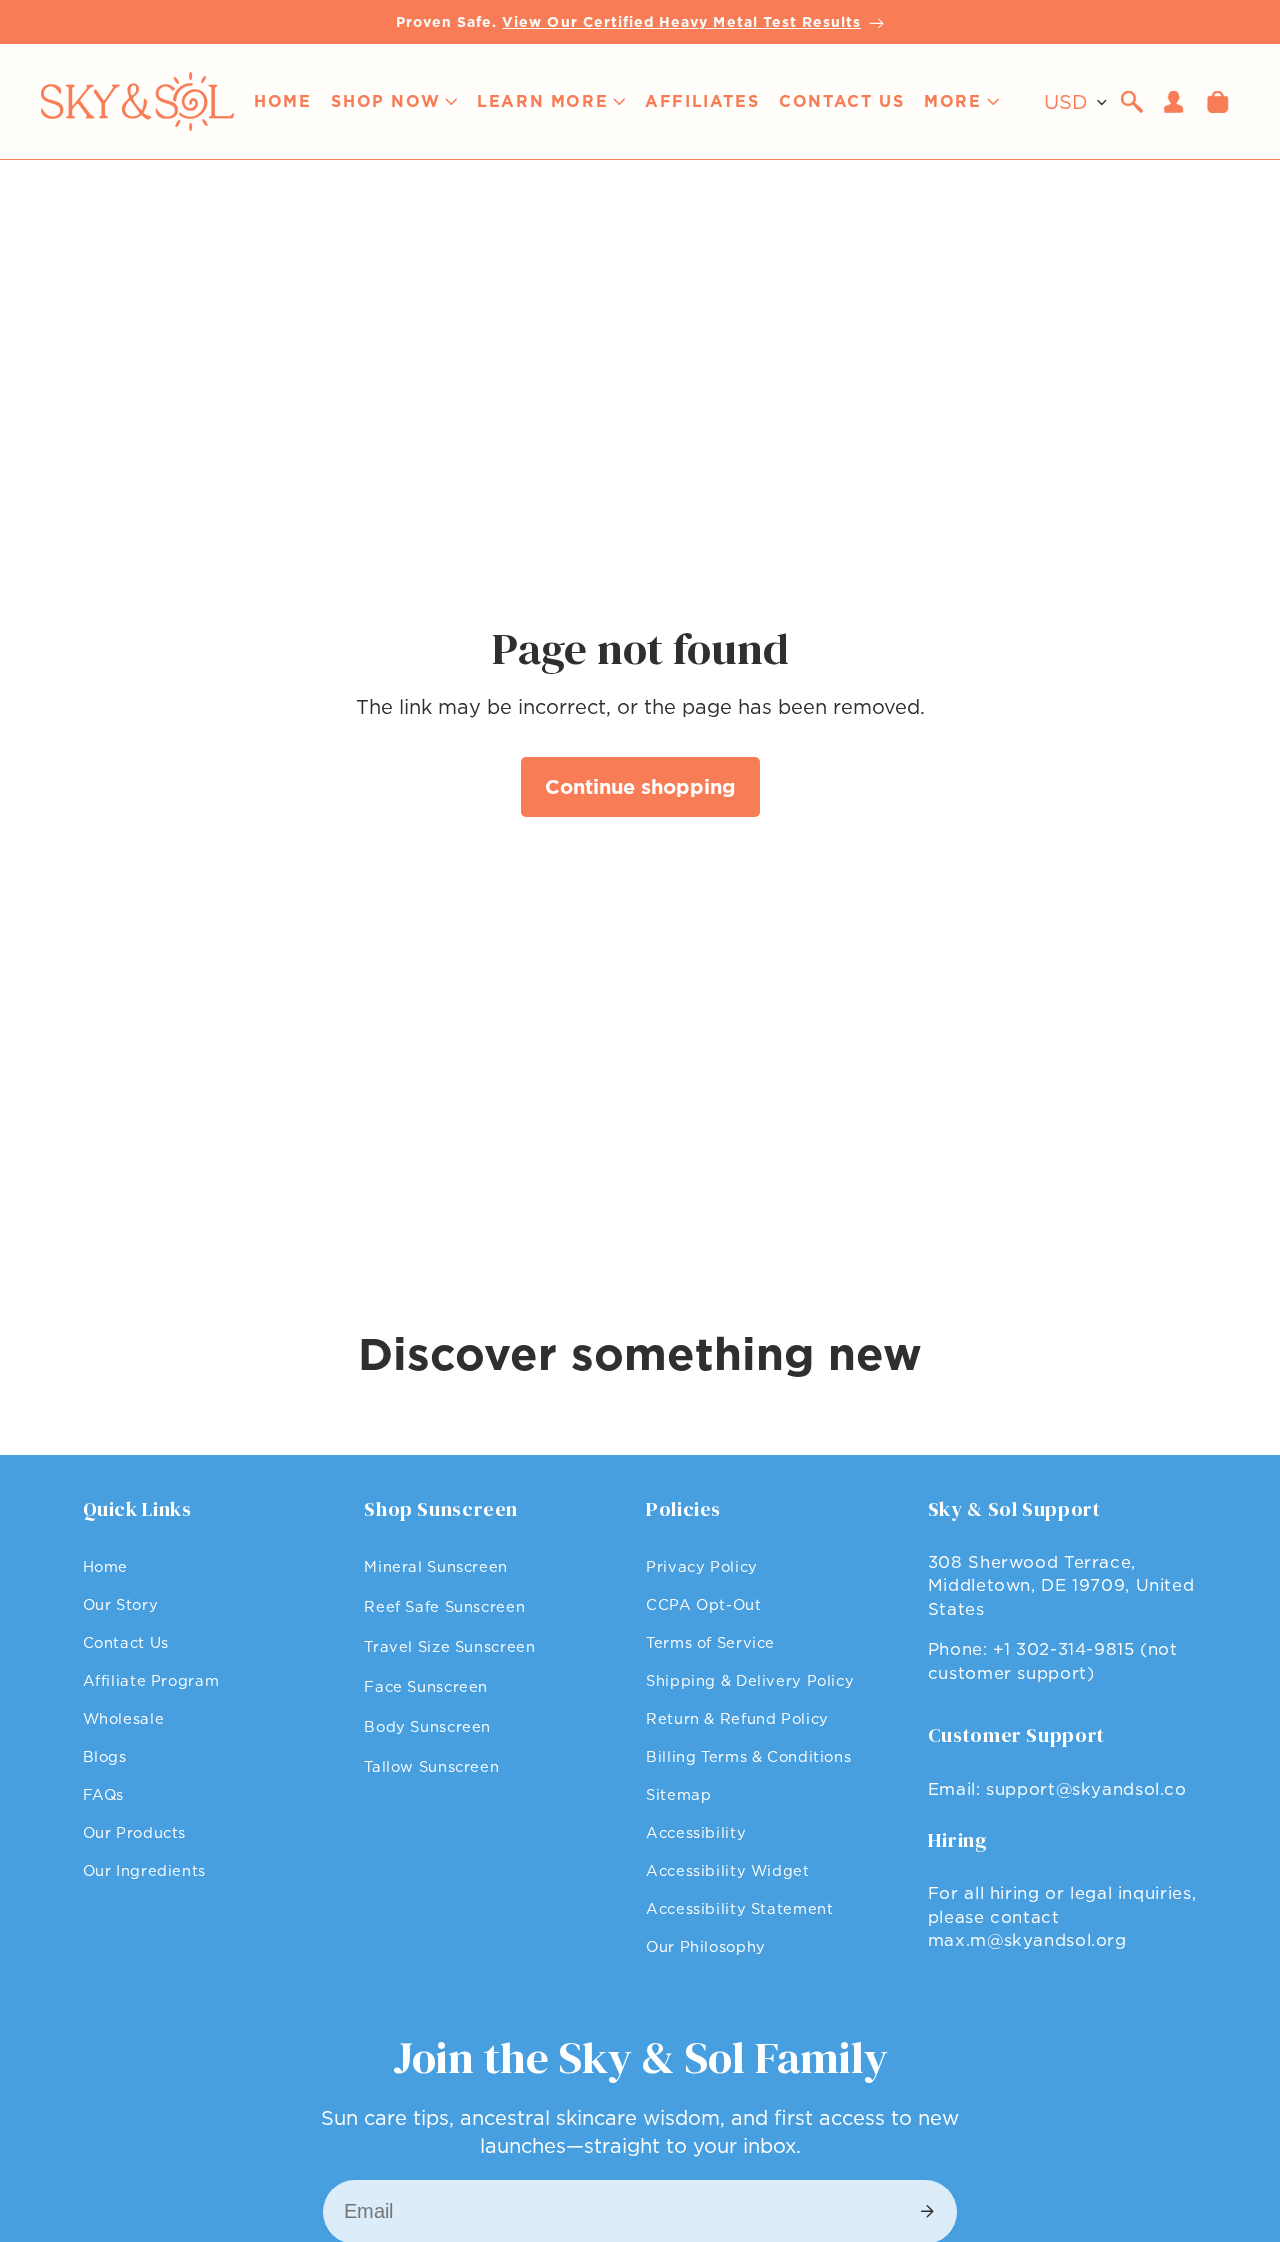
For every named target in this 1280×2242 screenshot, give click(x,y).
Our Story (121, 1604)
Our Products (135, 1832)
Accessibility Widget (728, 1870)
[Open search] (1132, 102)
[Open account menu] (1174, 102)
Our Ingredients (144, 1870)
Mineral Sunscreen (436, 1566)
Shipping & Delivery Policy (750, 1680)
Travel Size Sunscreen (449, 1646)
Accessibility (696, 1832)
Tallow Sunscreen (431, 1766)
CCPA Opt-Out (704, 1604)
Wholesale (124, 1718)
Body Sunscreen (427, 1726)
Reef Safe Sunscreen (444, 1606)
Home (106, 1566)
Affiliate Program (151, 1680)
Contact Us (126, 1642)
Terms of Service (710, 1642)
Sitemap (678, 1794)
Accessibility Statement (740, 1908)
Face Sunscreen (426, 1686)
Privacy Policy (702, 1566)
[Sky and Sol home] (137, 101)
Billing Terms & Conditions (748, 1756)
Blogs (105, 1756)
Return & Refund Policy (737, 1718)
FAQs (104, 1794)
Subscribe (927, 2212)
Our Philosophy (706, 1946)
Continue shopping (640, 787)
